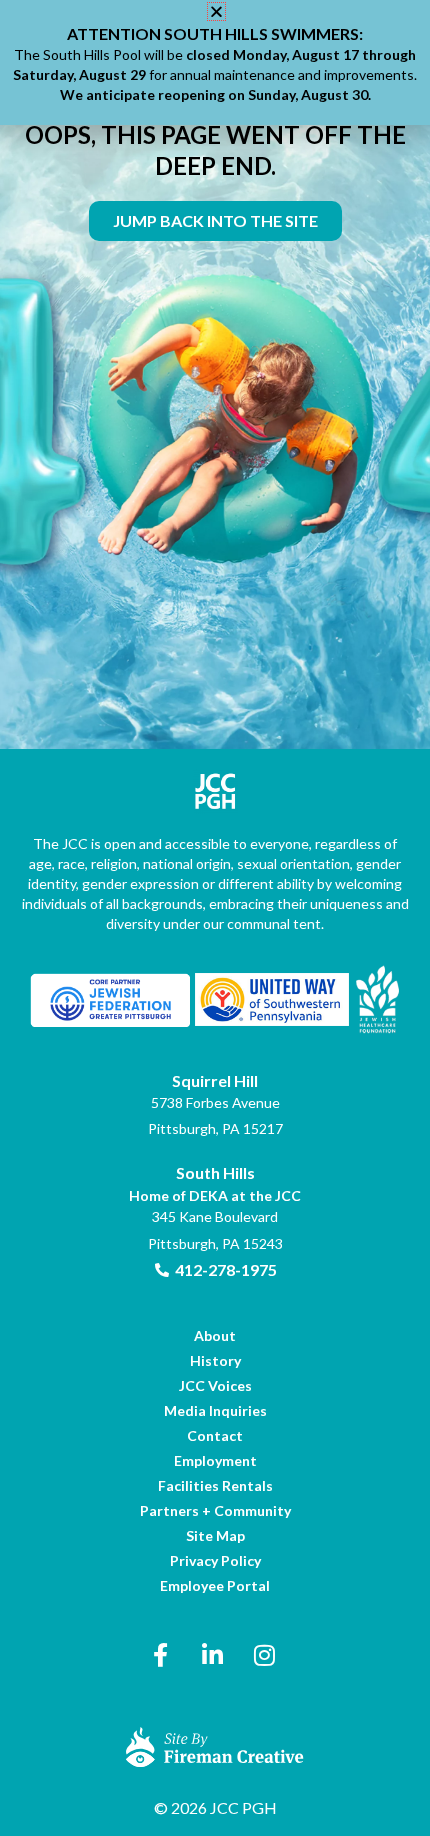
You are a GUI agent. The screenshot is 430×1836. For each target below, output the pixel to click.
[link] (215, 221)
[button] (216, 11)
